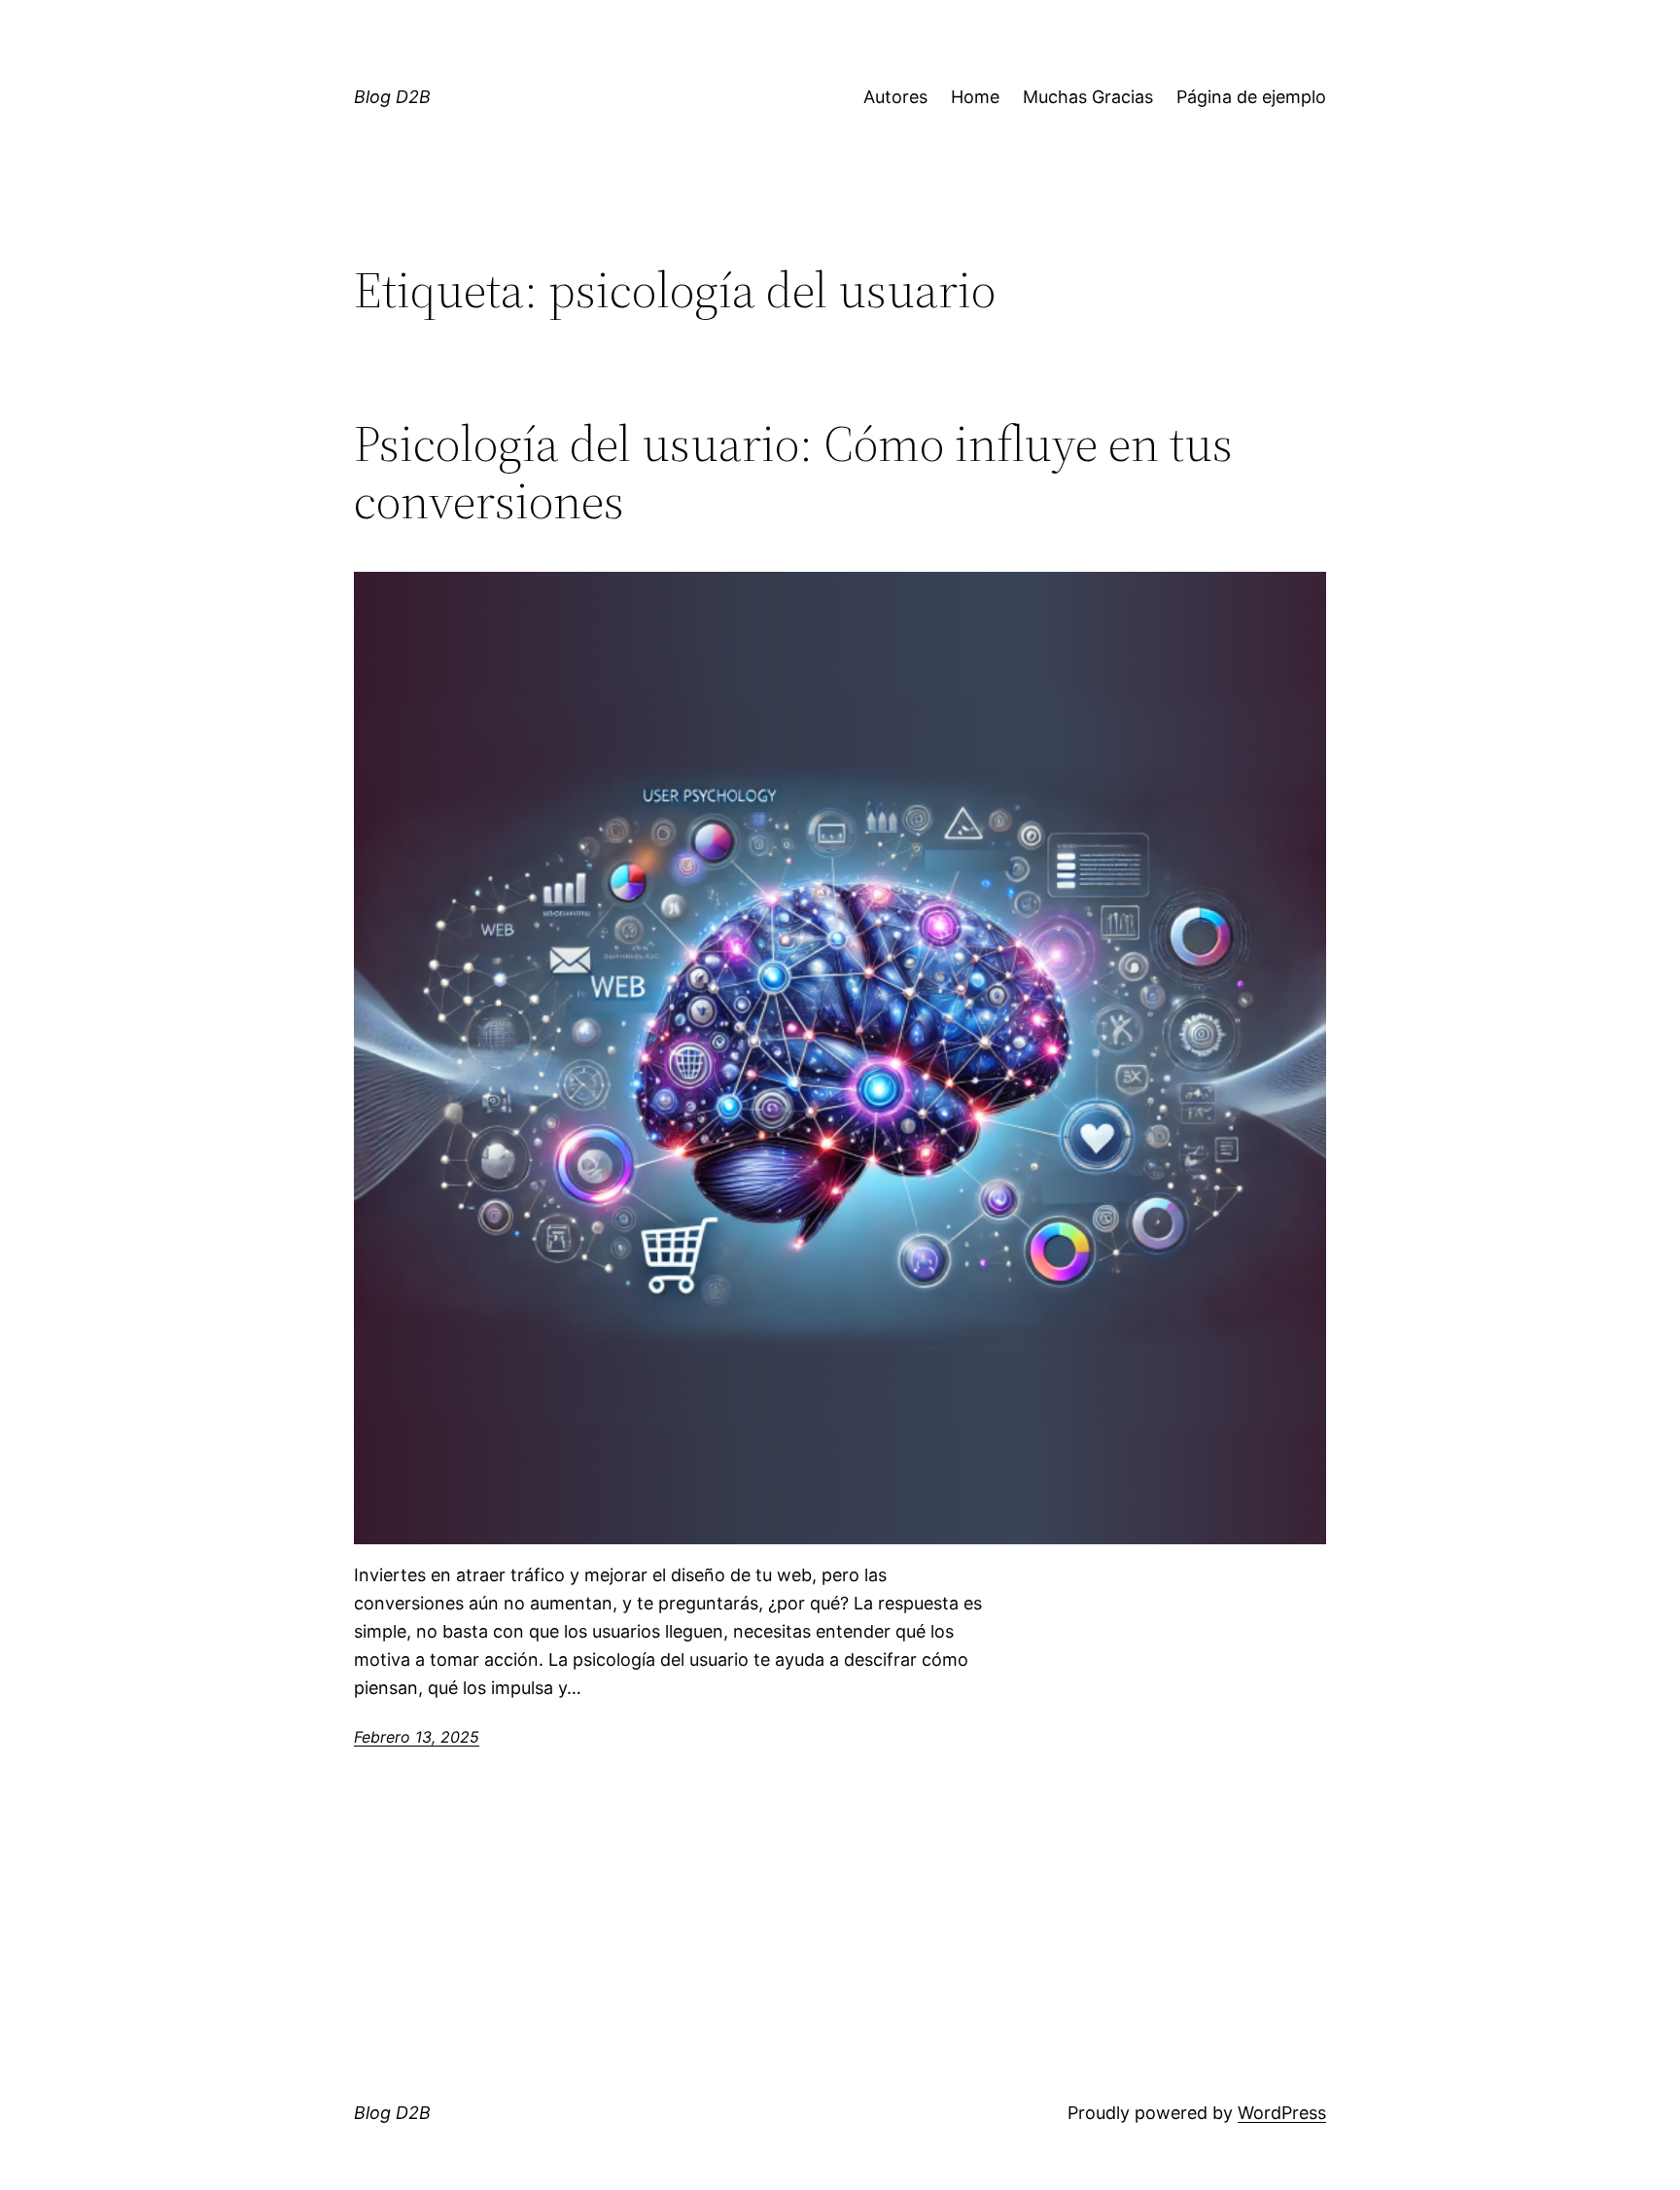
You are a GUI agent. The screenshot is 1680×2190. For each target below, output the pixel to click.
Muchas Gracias (1088, 97)
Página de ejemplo (1251, 97)
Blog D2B (392, 97)
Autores (895, 97)
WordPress (1282, 2113)
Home (975, 97)
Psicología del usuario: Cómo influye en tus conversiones (793, 473)
